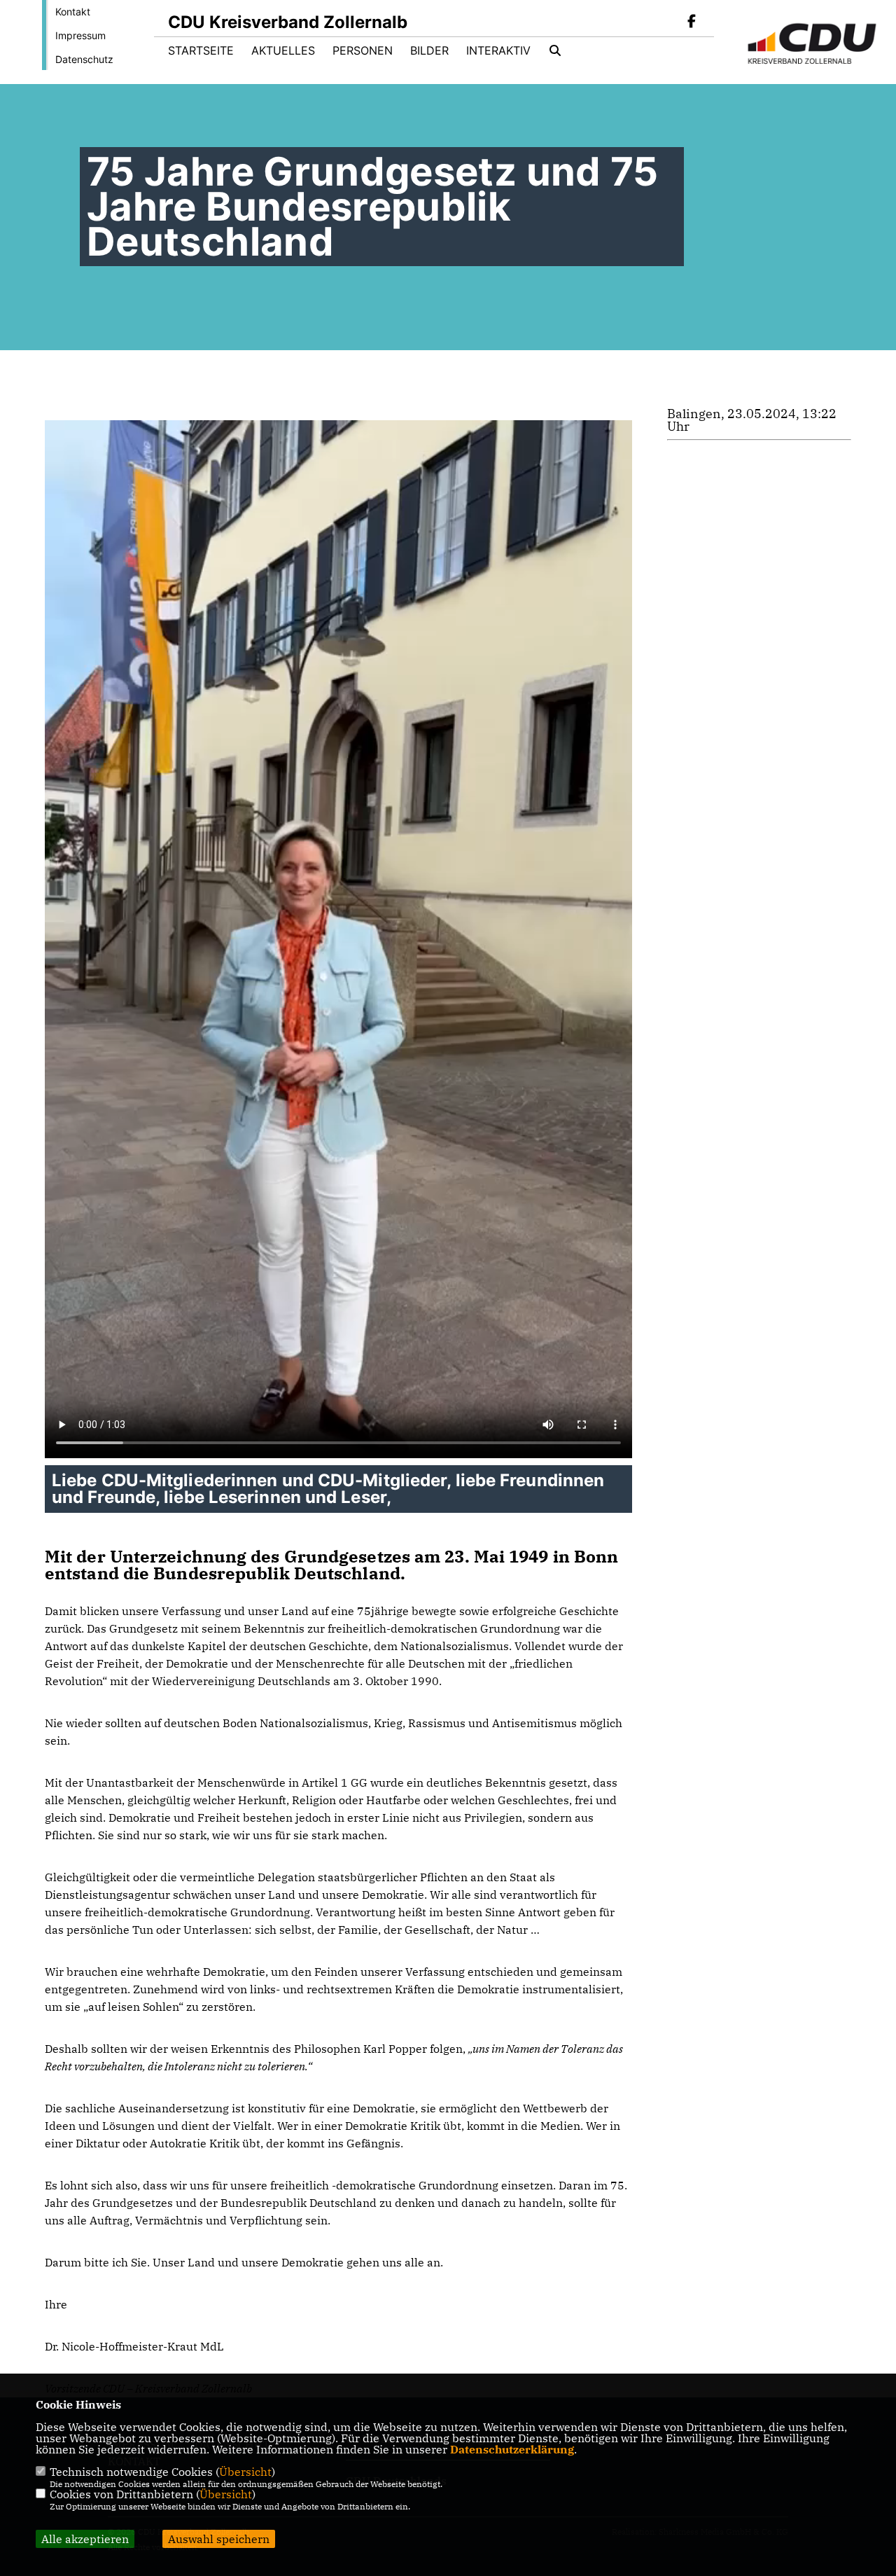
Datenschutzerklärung (512, 2449)
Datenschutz (84, 59)
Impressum (80, 35)
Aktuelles (283, 50)
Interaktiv (498, 50)
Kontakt (73, 12)
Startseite (201, 50)
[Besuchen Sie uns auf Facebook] (692, 22)
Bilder (429, 50)
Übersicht (245, 2472)
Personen (363, 50)
